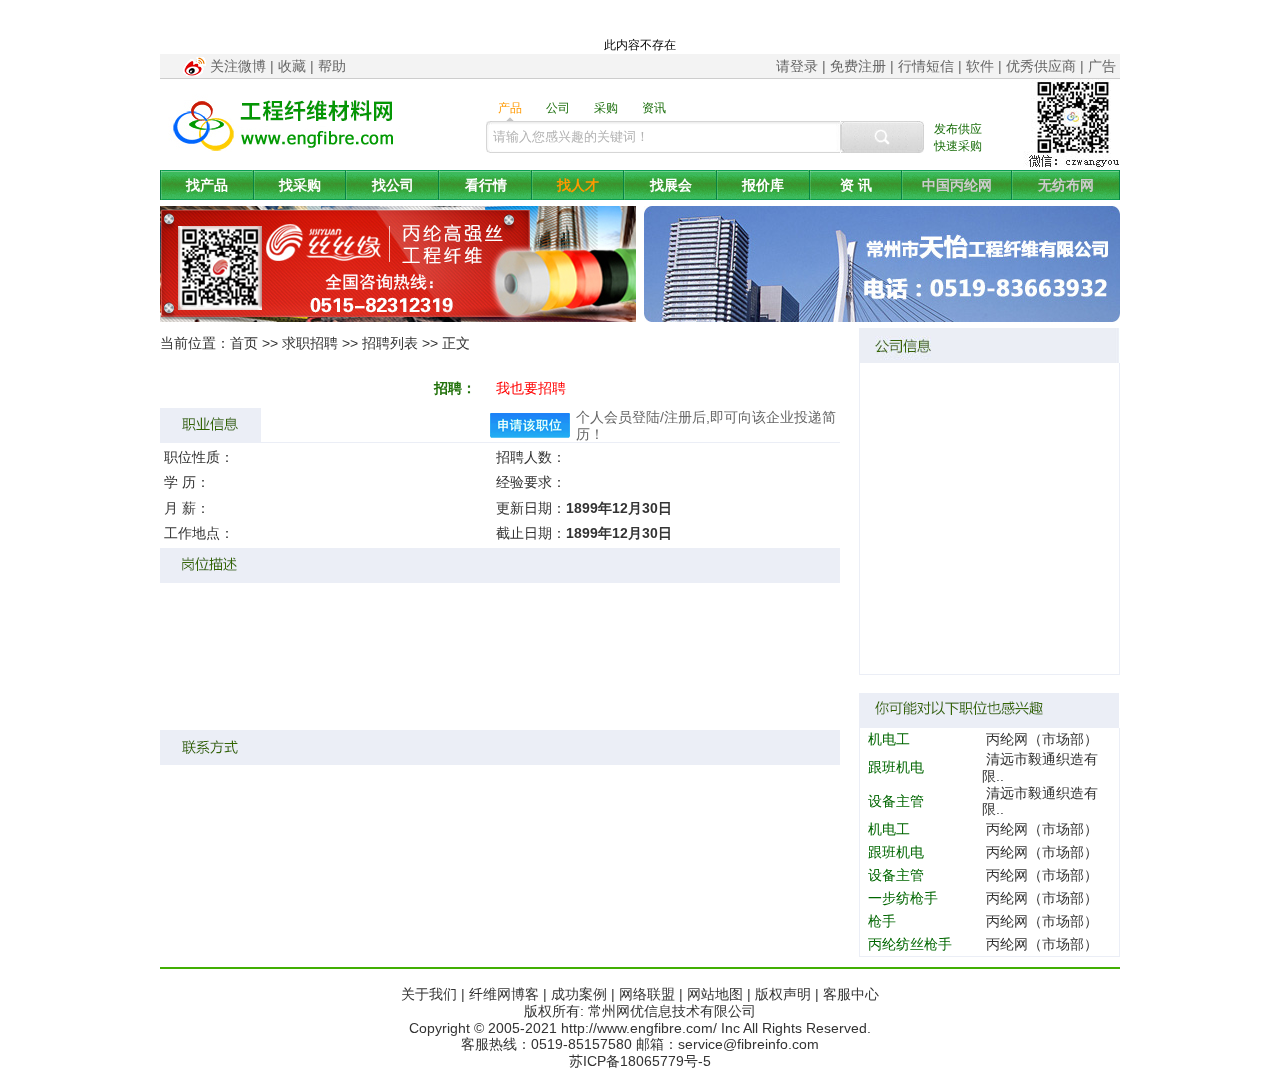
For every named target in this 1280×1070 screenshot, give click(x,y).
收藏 (292, 66)
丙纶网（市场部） (1042, 739)
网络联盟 (647, 994)
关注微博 (238, 66)
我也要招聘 (531, 388)
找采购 (300, 185)
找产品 (207, 185)
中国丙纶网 (957, 185)
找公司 (393, 185)
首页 (244, 343)
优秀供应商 (1041, 66)
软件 (980, 66)
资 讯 (856, 185)
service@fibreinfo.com (748, 1044)
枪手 (882, 921)
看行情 (486, 185)
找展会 (671, 185)
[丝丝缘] (398, 317)
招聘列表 (390, 343)
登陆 (646, 417)
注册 (678, 417)
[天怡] (882, 317)
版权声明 (783, 994)
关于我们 (429, 994)
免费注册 (858, 66)
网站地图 (715, 994)
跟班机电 (896, 767)
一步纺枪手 (903, 898)
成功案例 (579, 994)
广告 (1102, 66)
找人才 (578, 185)
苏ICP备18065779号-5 (640, 1061)
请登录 (797, 66)
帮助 (332, 66)
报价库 (763, 185)
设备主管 (896, 801)
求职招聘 (310, 343)
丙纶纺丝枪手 (910, 944)
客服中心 (851, 994)
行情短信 (926, 66)
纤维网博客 (504, 994)
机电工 (889, 739)
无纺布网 (1066, 185)
